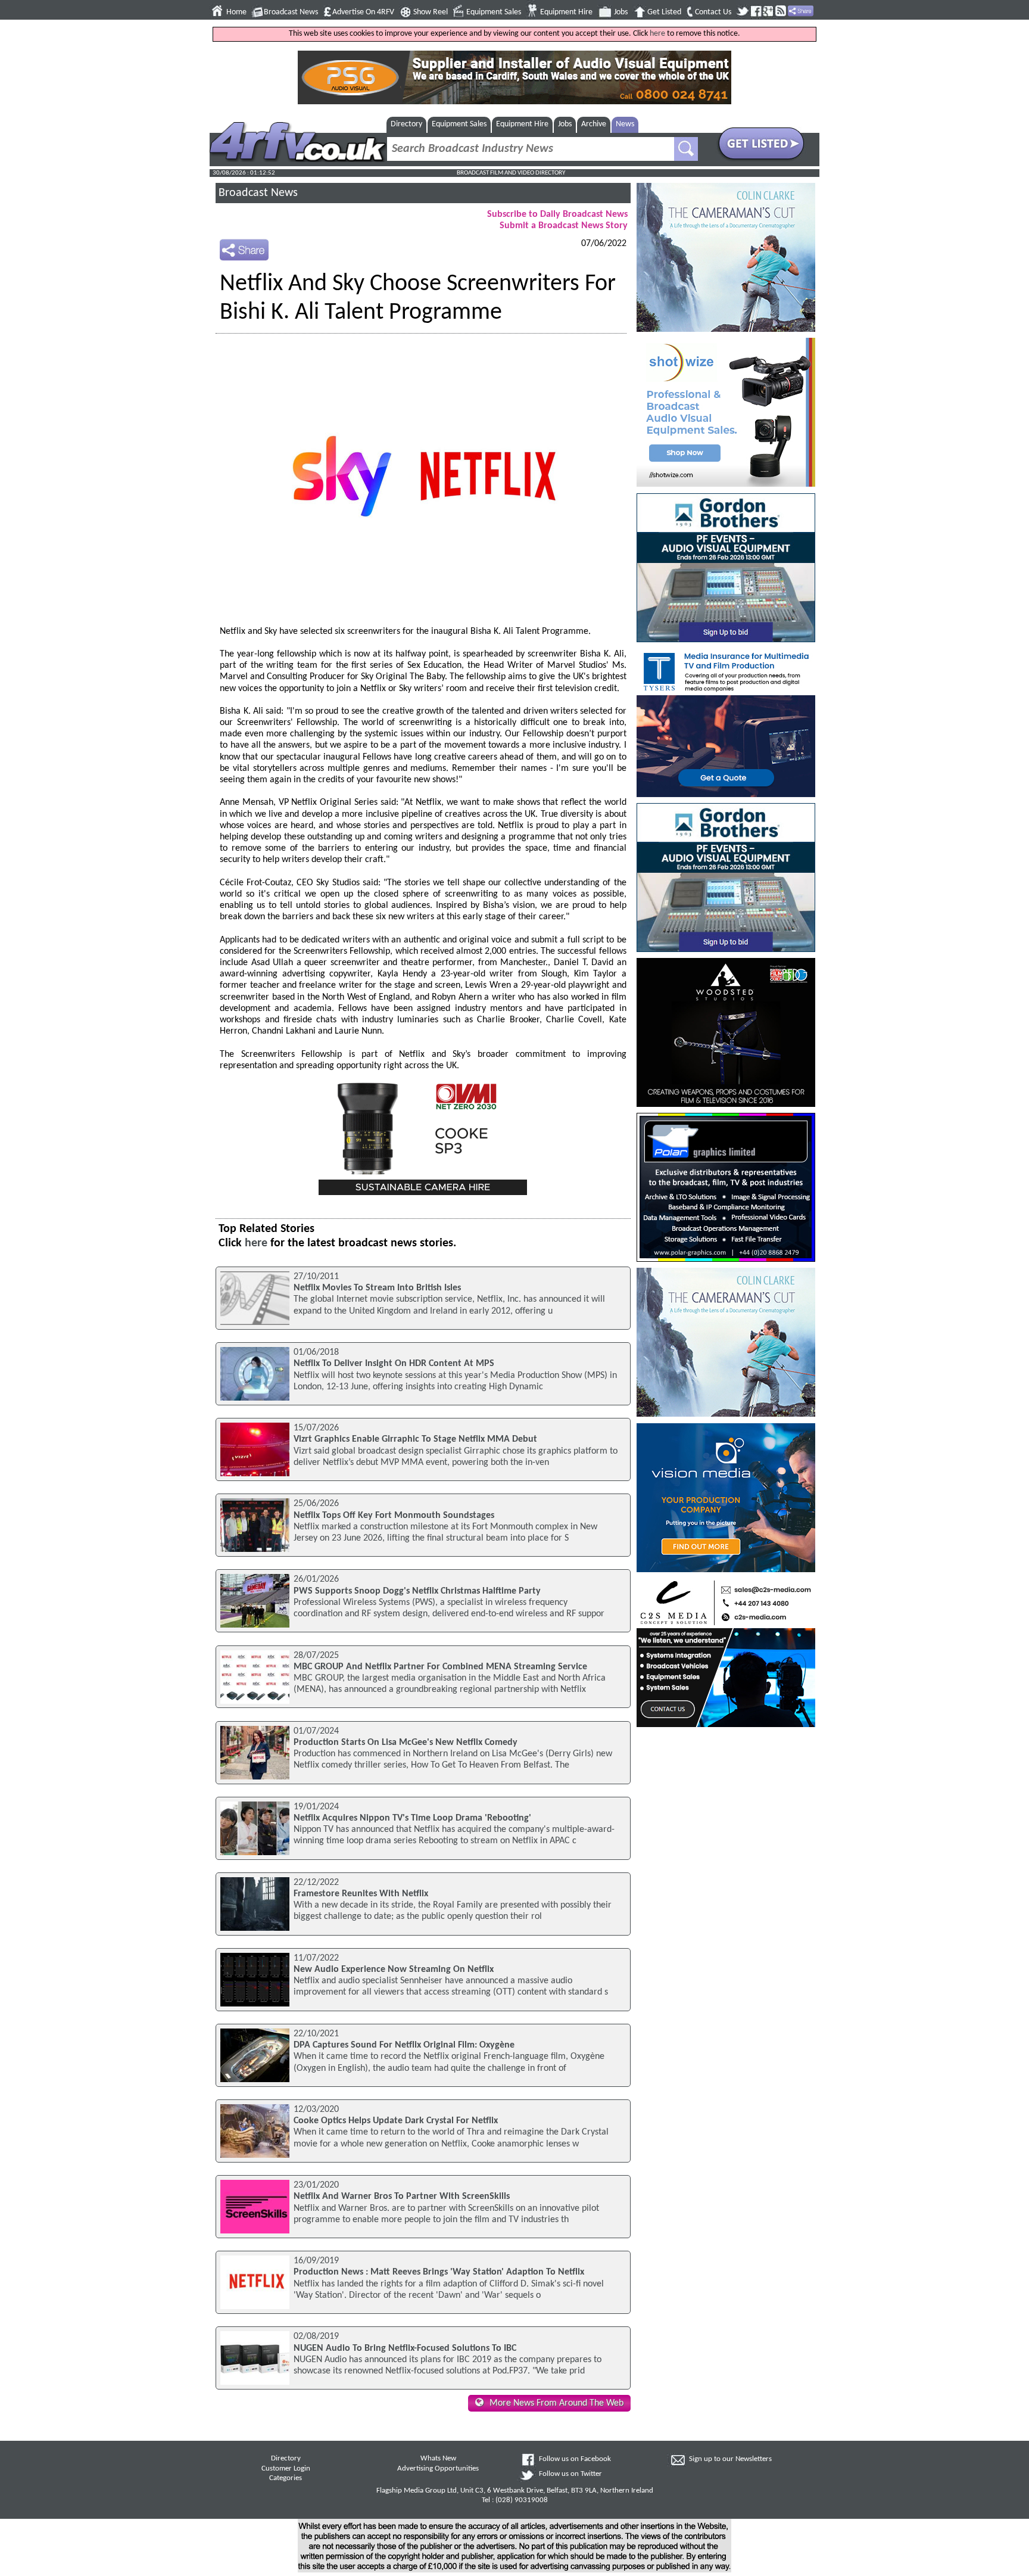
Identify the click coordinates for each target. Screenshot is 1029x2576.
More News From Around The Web (556, 2403)
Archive (594, 124)
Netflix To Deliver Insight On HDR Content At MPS (394, 1364)
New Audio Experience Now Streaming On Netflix (394, 1970)
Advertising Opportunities (438, 2469)
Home (236, 12)
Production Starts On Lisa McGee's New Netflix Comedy (406, 1743)
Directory (406, 124)
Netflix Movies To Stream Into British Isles (377, 1288)
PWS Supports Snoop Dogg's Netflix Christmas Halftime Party (417, 1591)
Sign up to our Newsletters (730, 2459)
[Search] (686, 149)
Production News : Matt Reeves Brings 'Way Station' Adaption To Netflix (439, 2272)
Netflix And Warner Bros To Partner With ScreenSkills (402, 2197)
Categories (286, 2478)
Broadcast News (291, 12)
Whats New (438, 2459)
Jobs (621, 12)
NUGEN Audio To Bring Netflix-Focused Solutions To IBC (405, 2348)
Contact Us (713, 12)
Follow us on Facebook (575, 2459)
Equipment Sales (494, 12)
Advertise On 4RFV (363, 12)
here (657, 34)
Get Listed (664, 12)
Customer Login (286, 2469)
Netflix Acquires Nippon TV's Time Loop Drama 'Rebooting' (412, 1818)
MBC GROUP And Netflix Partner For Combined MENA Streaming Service (440, 1667)
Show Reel (431, 12)
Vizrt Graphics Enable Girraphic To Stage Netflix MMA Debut (415, 1439)
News (625, 124)
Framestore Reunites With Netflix (361, 1894)
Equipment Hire (566, 12)
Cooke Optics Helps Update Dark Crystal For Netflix (396, 2121)
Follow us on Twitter (570, 2474)
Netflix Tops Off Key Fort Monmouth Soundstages (394, 1516)
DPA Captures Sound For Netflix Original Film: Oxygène (404, 2045)
